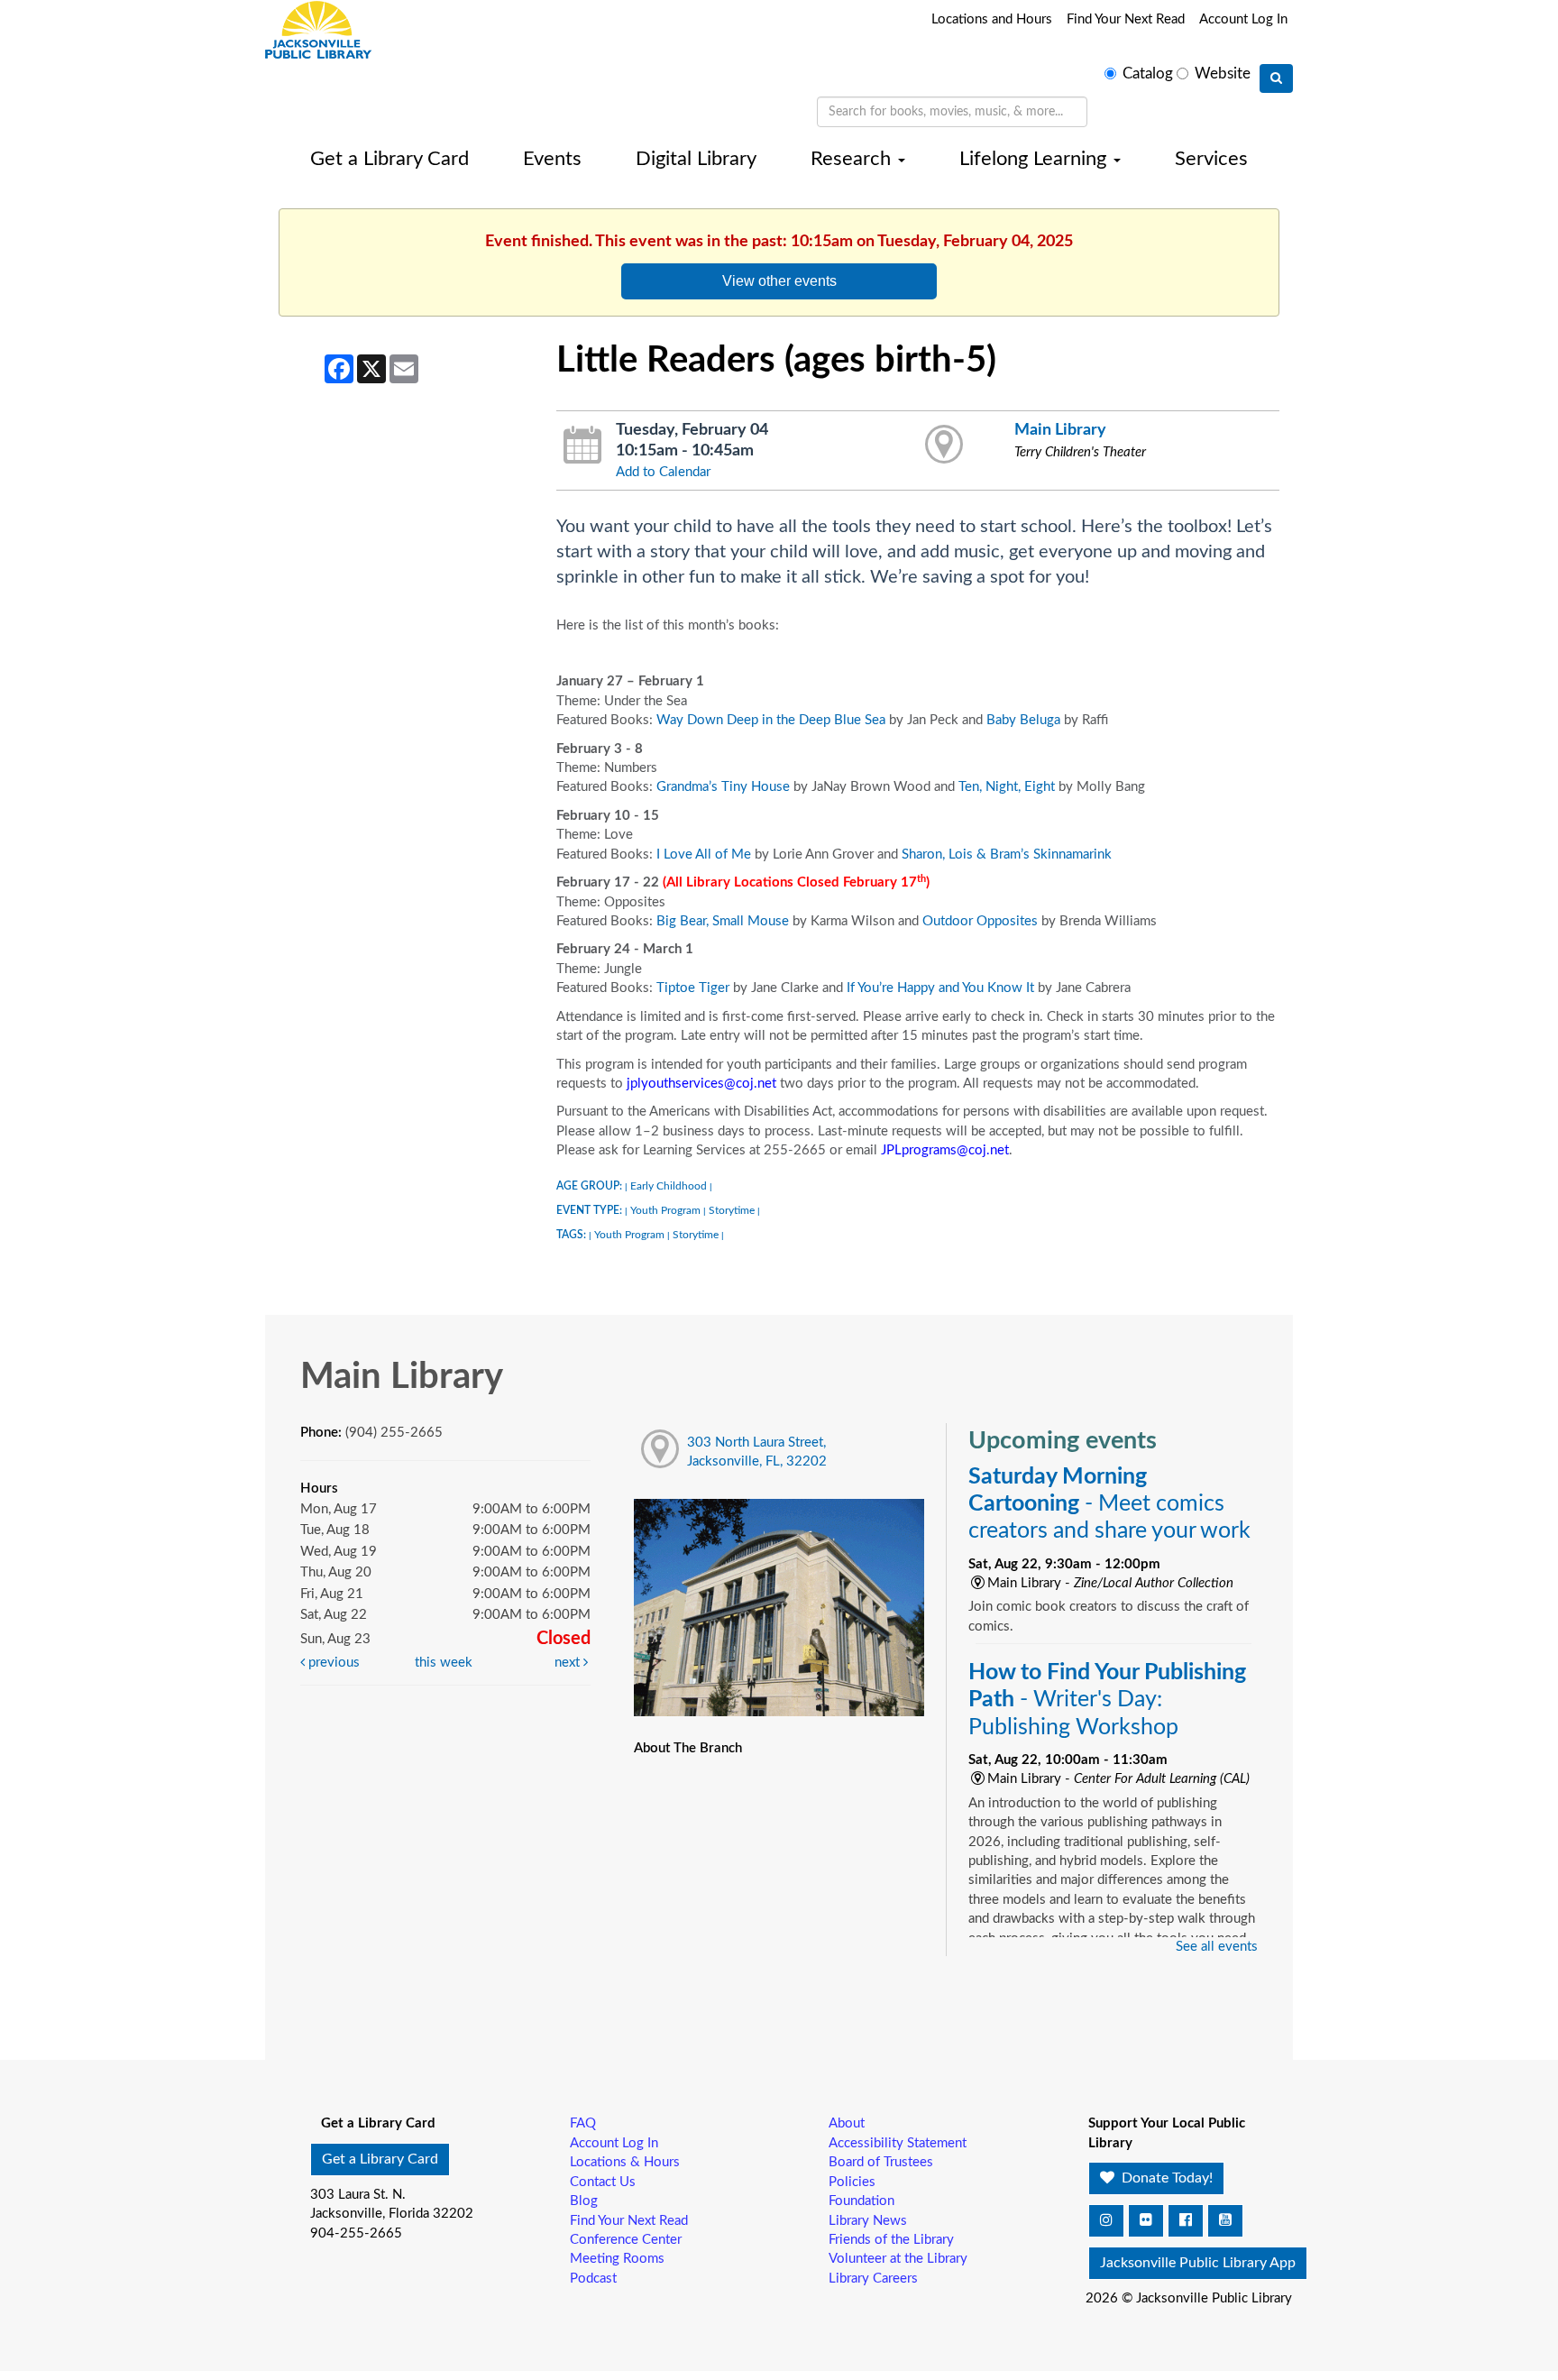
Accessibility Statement (898, 2143)
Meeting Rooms (617, 2259)
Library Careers (873, 2279)
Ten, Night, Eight (1007, 787)
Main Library (1060, 430)
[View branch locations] (944, 446)
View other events (779, 280)
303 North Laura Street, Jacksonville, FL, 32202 (757, 1452)
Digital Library (696, 159)
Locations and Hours (992, 19)
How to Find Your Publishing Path (1107, 1700)
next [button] (569, 1663)
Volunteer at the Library (898, 2259)
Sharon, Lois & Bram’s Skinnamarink (1007, 855)
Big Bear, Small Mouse (723, 921)
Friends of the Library (891, 2240)
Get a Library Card (389, 159)
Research (853, 159)
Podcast (593, 2279)
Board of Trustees (881, 2162)
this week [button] (444, 1663)
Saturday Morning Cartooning (1109, 1504)
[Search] (1276, 78)
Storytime (732, 1210)
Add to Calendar (663, 472)
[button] (1106, 2221)
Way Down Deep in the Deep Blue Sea (771, 720)
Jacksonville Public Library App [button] (1198, 2263)
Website (1223, 74)
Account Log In (1243, 19)
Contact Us (603, 2182)
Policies (852, 2182)
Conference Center (626, 2240)
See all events (1217, 1947)
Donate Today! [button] (1165, 2178)
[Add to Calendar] (583, 446)
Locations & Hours (625, 2162)
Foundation (861, 2201)
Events (552, 159)
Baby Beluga (1023, 720)
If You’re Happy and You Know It (940, 988)
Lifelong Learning (1036, 159)
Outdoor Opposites (980, 921)
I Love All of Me (704, 855)
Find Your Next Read (1126, 19)
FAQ (583, 2123)
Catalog (1148, 74)
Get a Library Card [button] (380, 2159)
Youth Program (665, 1210)
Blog (584, 2201)
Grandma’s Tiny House (723, 787)
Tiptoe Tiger (693, 988)
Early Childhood (669, 1186)
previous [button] (332, 1663)
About (847, 2123)
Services (1211, 159)
